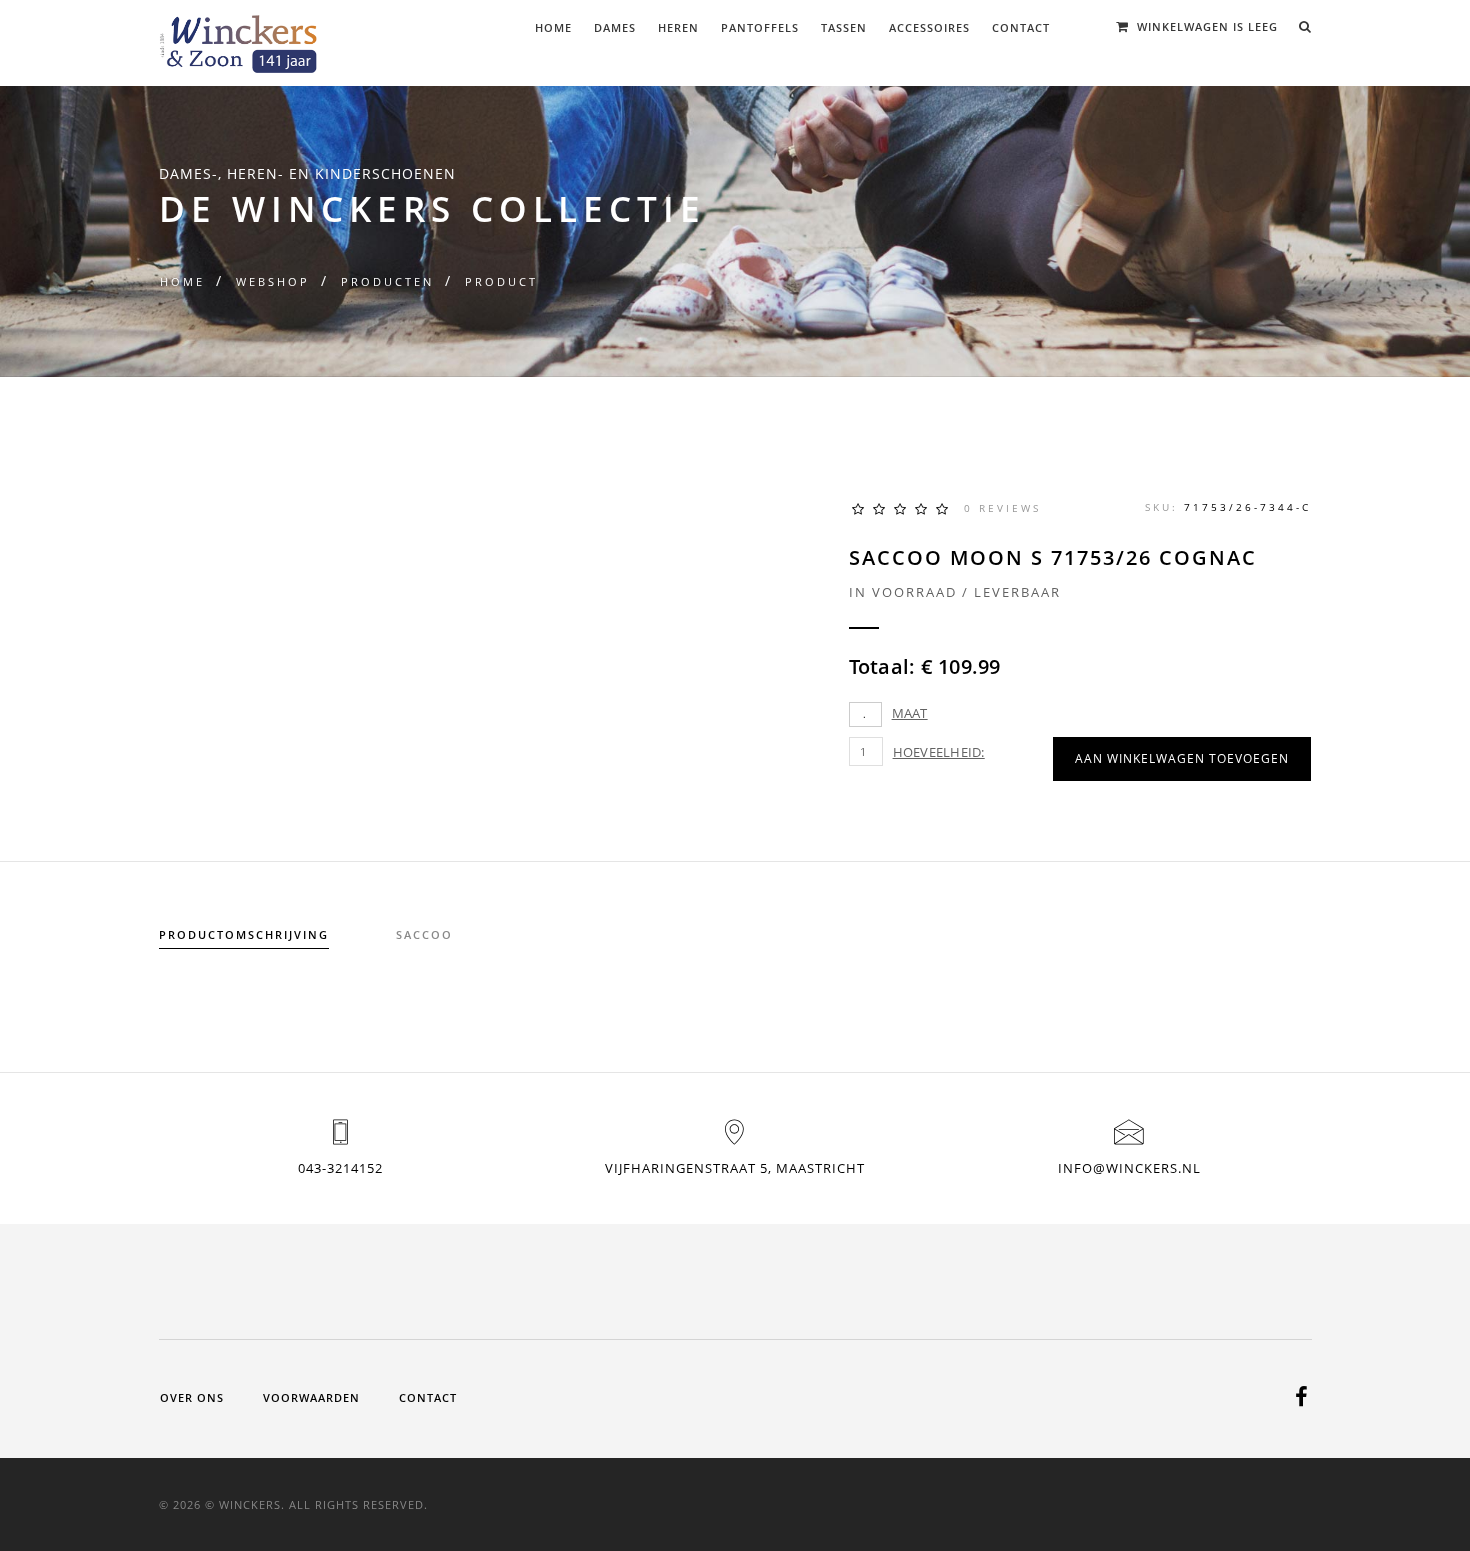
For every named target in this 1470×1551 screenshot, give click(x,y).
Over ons (192, 1397)
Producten (387, 281)
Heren (678, 27)
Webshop (273, 281)
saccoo (424, 934)
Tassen (844, 27)
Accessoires (929, 27)
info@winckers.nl (1129, 1168)
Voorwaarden (311, 1397)
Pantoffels (760, 27)
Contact (1021, 27)
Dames (615, 27)
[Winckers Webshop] (239, 36)
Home (553, 27)
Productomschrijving (244, 934)
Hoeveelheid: (939, 752)
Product (501, 281)
